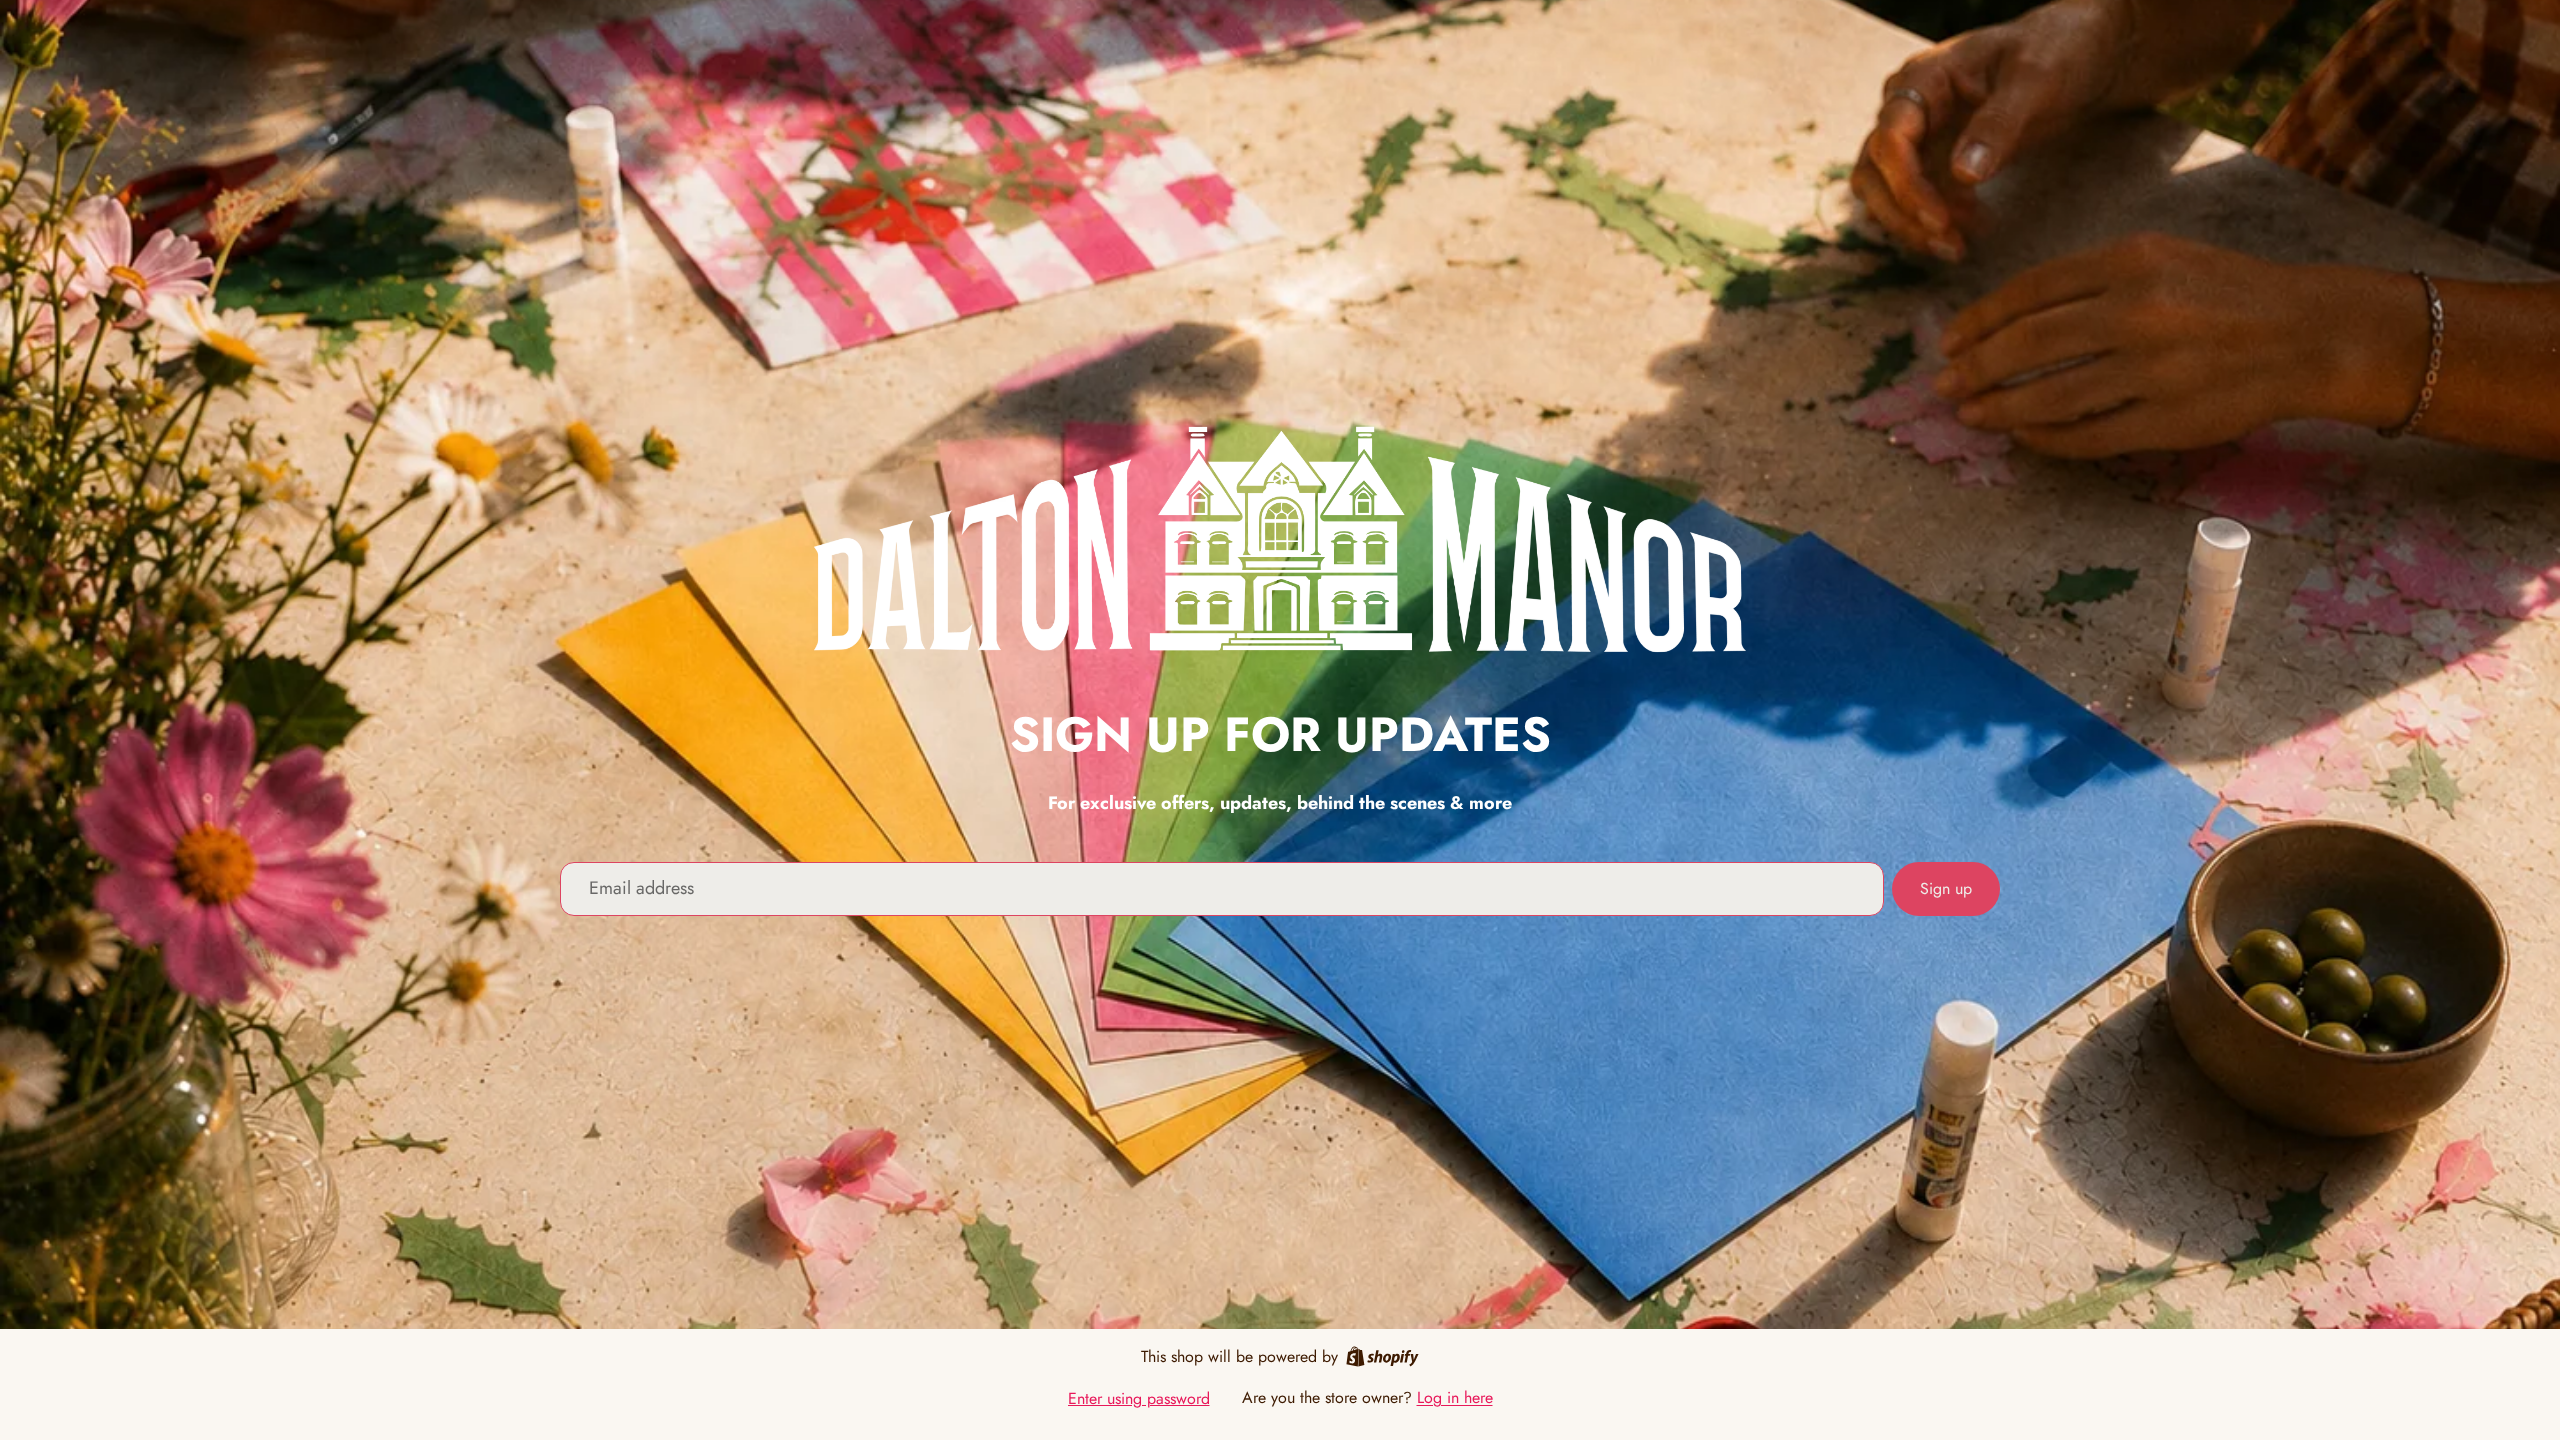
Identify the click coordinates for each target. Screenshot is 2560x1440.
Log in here (1455, 1397)
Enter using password (1139, 1398)
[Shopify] (1382, 1356)
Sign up (1946, 888)
